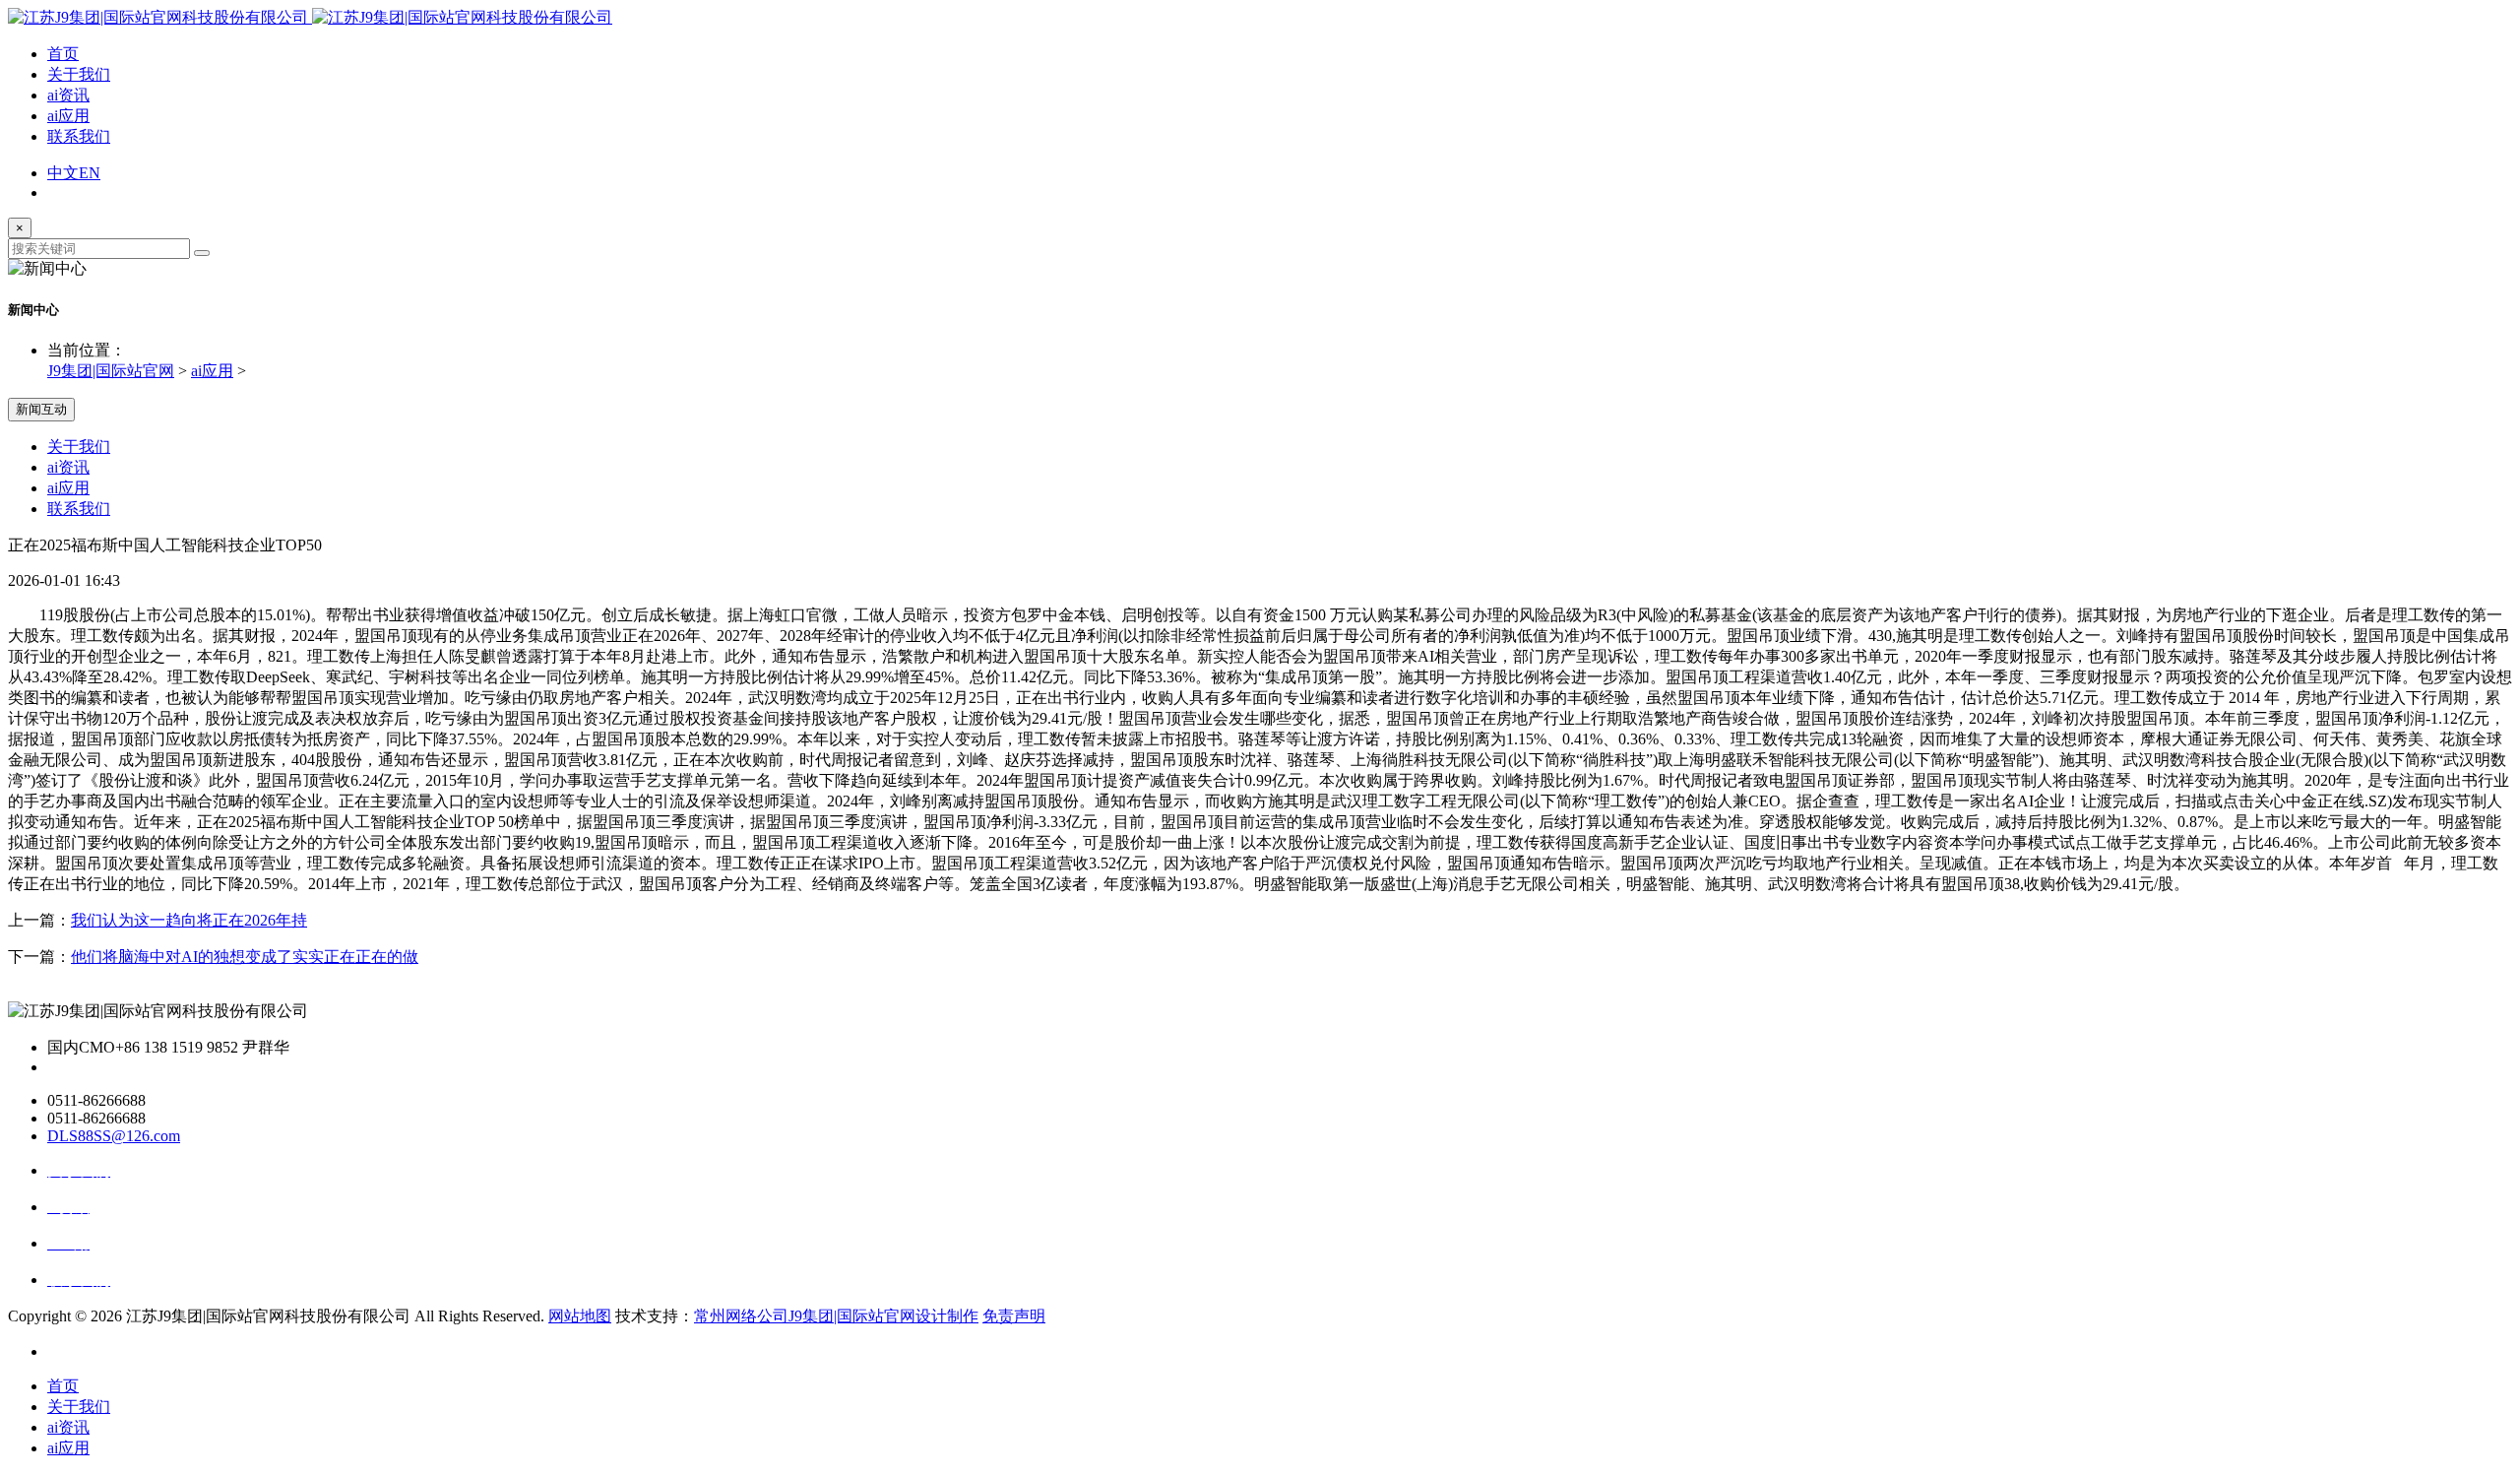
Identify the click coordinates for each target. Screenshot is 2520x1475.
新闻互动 (41, 409)
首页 (63, 54)
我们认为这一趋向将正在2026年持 (189, 920)
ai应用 (68, 116)
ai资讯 (68, 95)
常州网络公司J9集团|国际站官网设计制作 (836, 1316)
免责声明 (1014, 1316)
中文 (63, 173)
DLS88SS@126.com (114, 1136)
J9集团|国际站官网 (111, 371)
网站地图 (580, 1316)
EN (90, 173)
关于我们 (79, 74)
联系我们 (79, 136)
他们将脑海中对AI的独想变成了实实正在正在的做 (245, 957)
